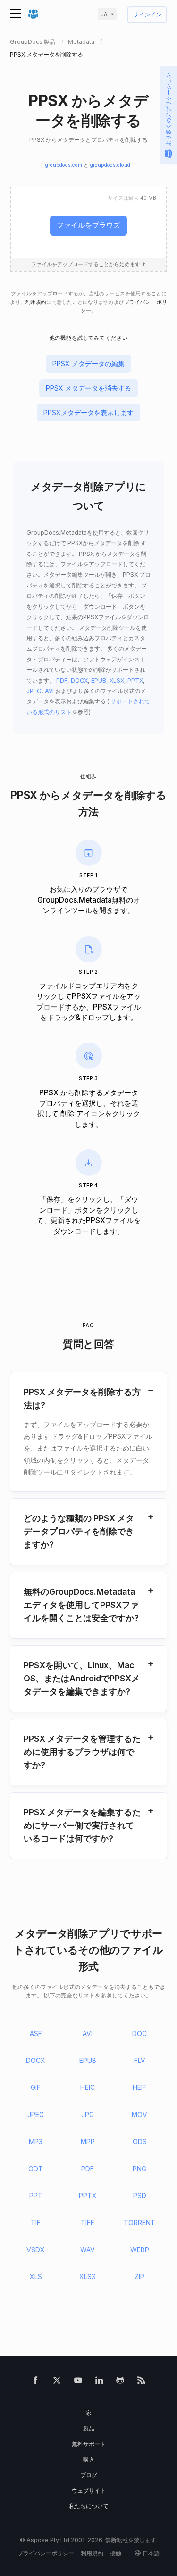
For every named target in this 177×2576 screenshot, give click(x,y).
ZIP (139, 2277)
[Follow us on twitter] (57, 2382)
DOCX (79, 681)
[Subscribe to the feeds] (141, 2382)
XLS (36, 2277)
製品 (89, 2428)
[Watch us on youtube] (78, 2382)
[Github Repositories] (120, 2382)
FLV (140, 2060)
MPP (88, 2141)
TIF (36, 2222)
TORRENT (139, 2222)
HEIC (88, 2087)
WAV (88, 2250)
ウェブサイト (89, 2490)
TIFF (88, 2222)
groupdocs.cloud (110, 165)
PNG (139, 2169)
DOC (139, 2034)
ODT (36, 2169)
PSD (140, 2196)
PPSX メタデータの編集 (88, 363)
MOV (139, 2115)
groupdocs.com (64, 165)
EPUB (99, 681)
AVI (49, 691)
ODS (140, 2141)
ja (104, 14)
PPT (36, 2196)
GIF (36, 2087)
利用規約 (36, 302)
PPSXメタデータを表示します (88, 412)
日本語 (151, 2553)
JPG (88, 2115)
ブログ (89, 2475)
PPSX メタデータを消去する (88, 388)
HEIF (139, 2087)
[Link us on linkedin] (99, 2382)
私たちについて (89, 2506)
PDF (62, 681)
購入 (89, 2459)
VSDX (36, 2250)
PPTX (135, 681)
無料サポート (89, 2444)
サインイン (147, 15)
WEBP (140, 2250)
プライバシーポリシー (46, 2553)
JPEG (34, 691)
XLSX (117, 681)
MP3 (36, 2141)
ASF (36, 2034)
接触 (116, 2553)
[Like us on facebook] (36, 2382)
